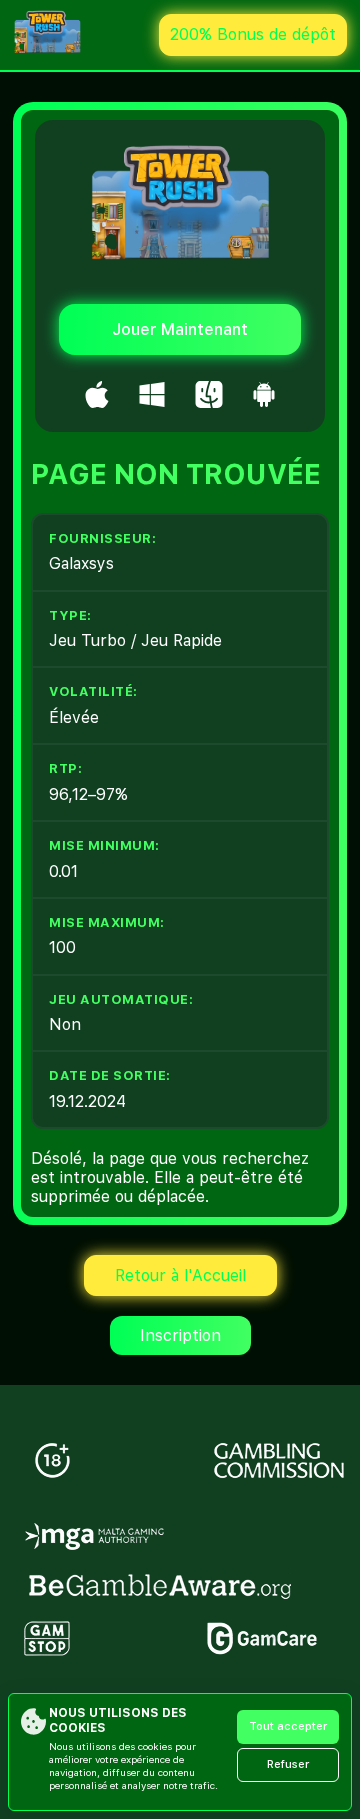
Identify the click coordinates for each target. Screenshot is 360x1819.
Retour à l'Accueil (180, 1275)
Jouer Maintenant (180, 329)
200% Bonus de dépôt (253, 34)
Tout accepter (288, 1726)
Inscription (180, 1335)
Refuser (288, 1764)
